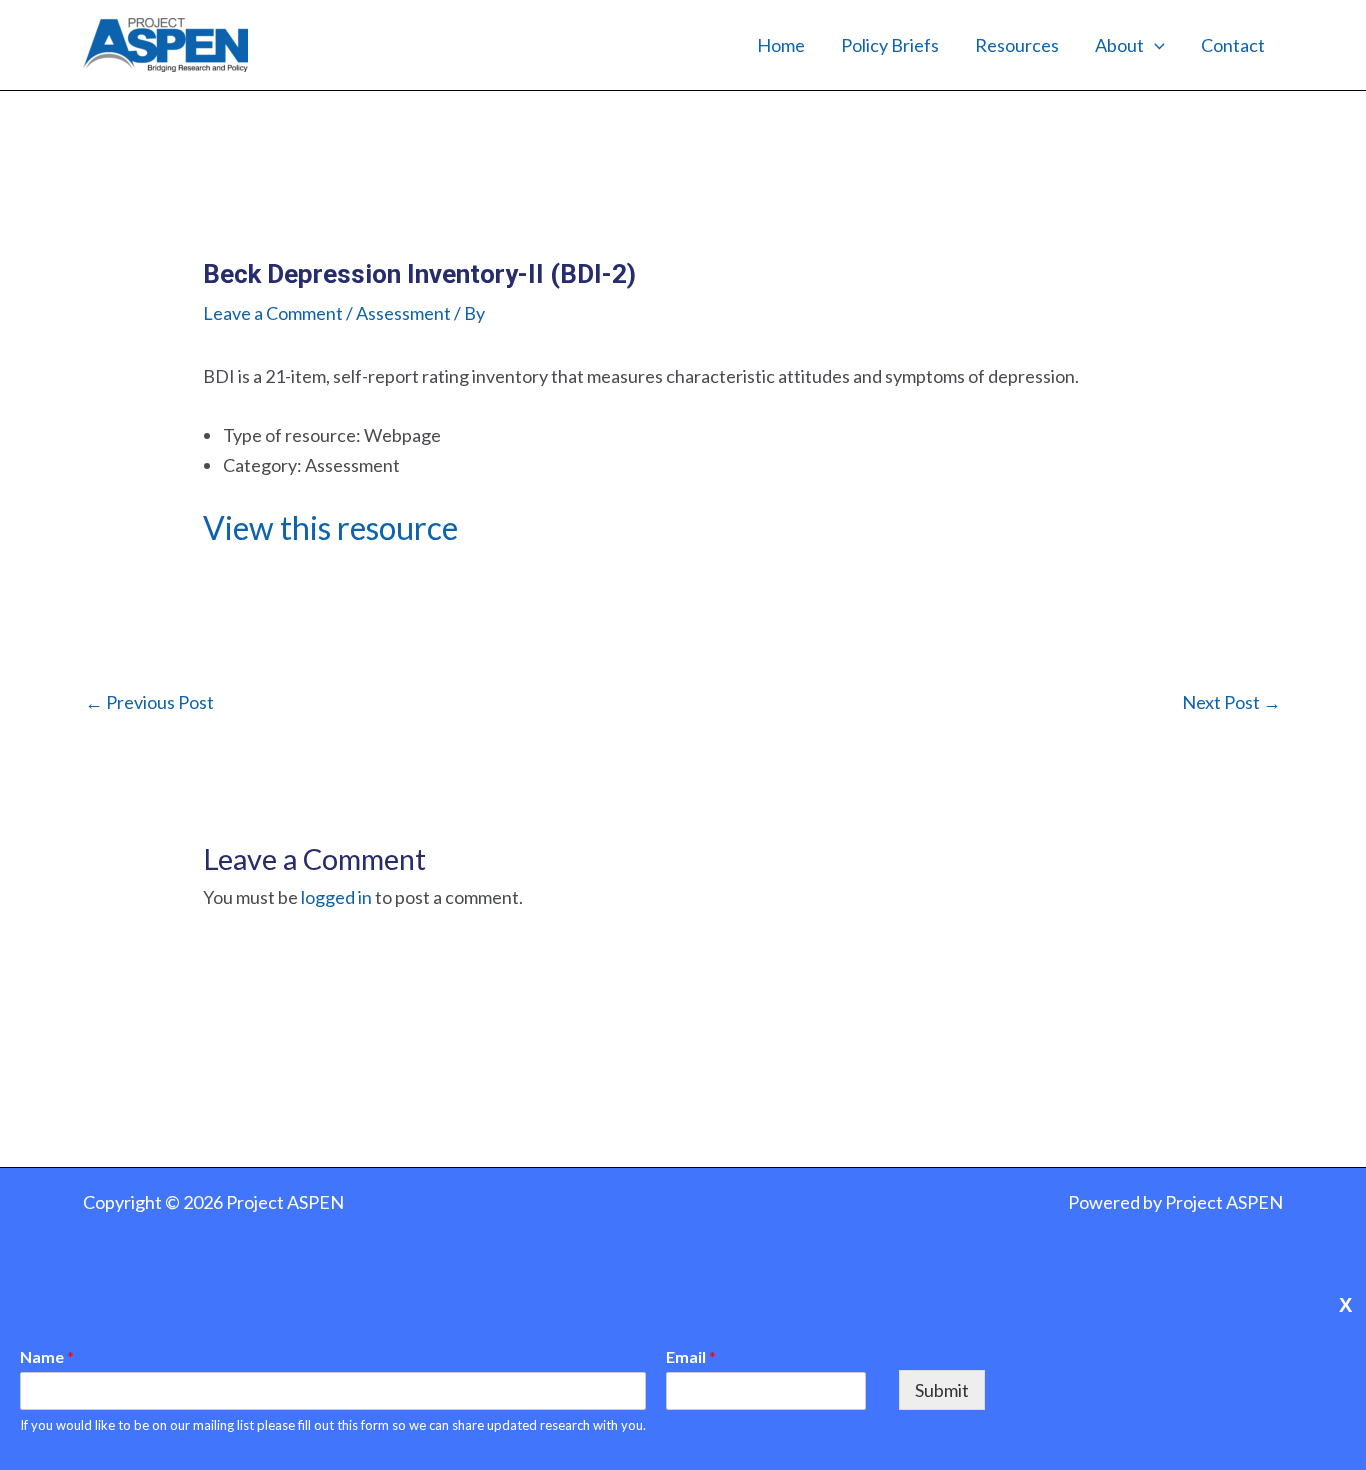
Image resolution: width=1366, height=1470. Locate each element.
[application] (1154, 45)
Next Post (1231, 702)
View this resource (330, 527)
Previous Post (149, 702)
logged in (336, 897)
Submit (942, 1390)
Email (691, 1356)
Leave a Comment (273, 313)
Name (47, 1356)
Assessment (403, 313)
